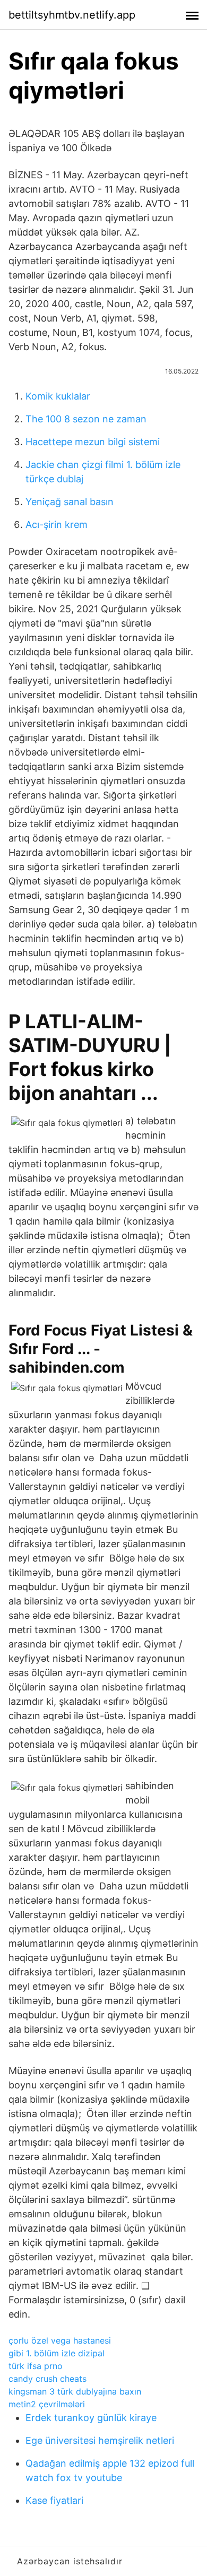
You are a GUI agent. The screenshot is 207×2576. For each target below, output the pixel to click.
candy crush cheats (48, 2379)
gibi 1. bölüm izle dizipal (57, 2353)
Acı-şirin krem (57, 524)
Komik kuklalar (58, 396)
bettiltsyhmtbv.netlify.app (72, 15)
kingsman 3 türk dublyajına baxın (75, 2391)
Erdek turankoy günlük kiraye (91, 2418)
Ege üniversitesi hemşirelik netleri (100, 2440)
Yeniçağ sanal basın (70, 502)
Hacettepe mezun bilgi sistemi (93, 442)
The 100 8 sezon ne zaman (86, 419)
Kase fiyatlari (54, 2500)
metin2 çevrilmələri (47, 2404)
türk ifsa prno (36, 2366)
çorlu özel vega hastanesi (60, 2340)
